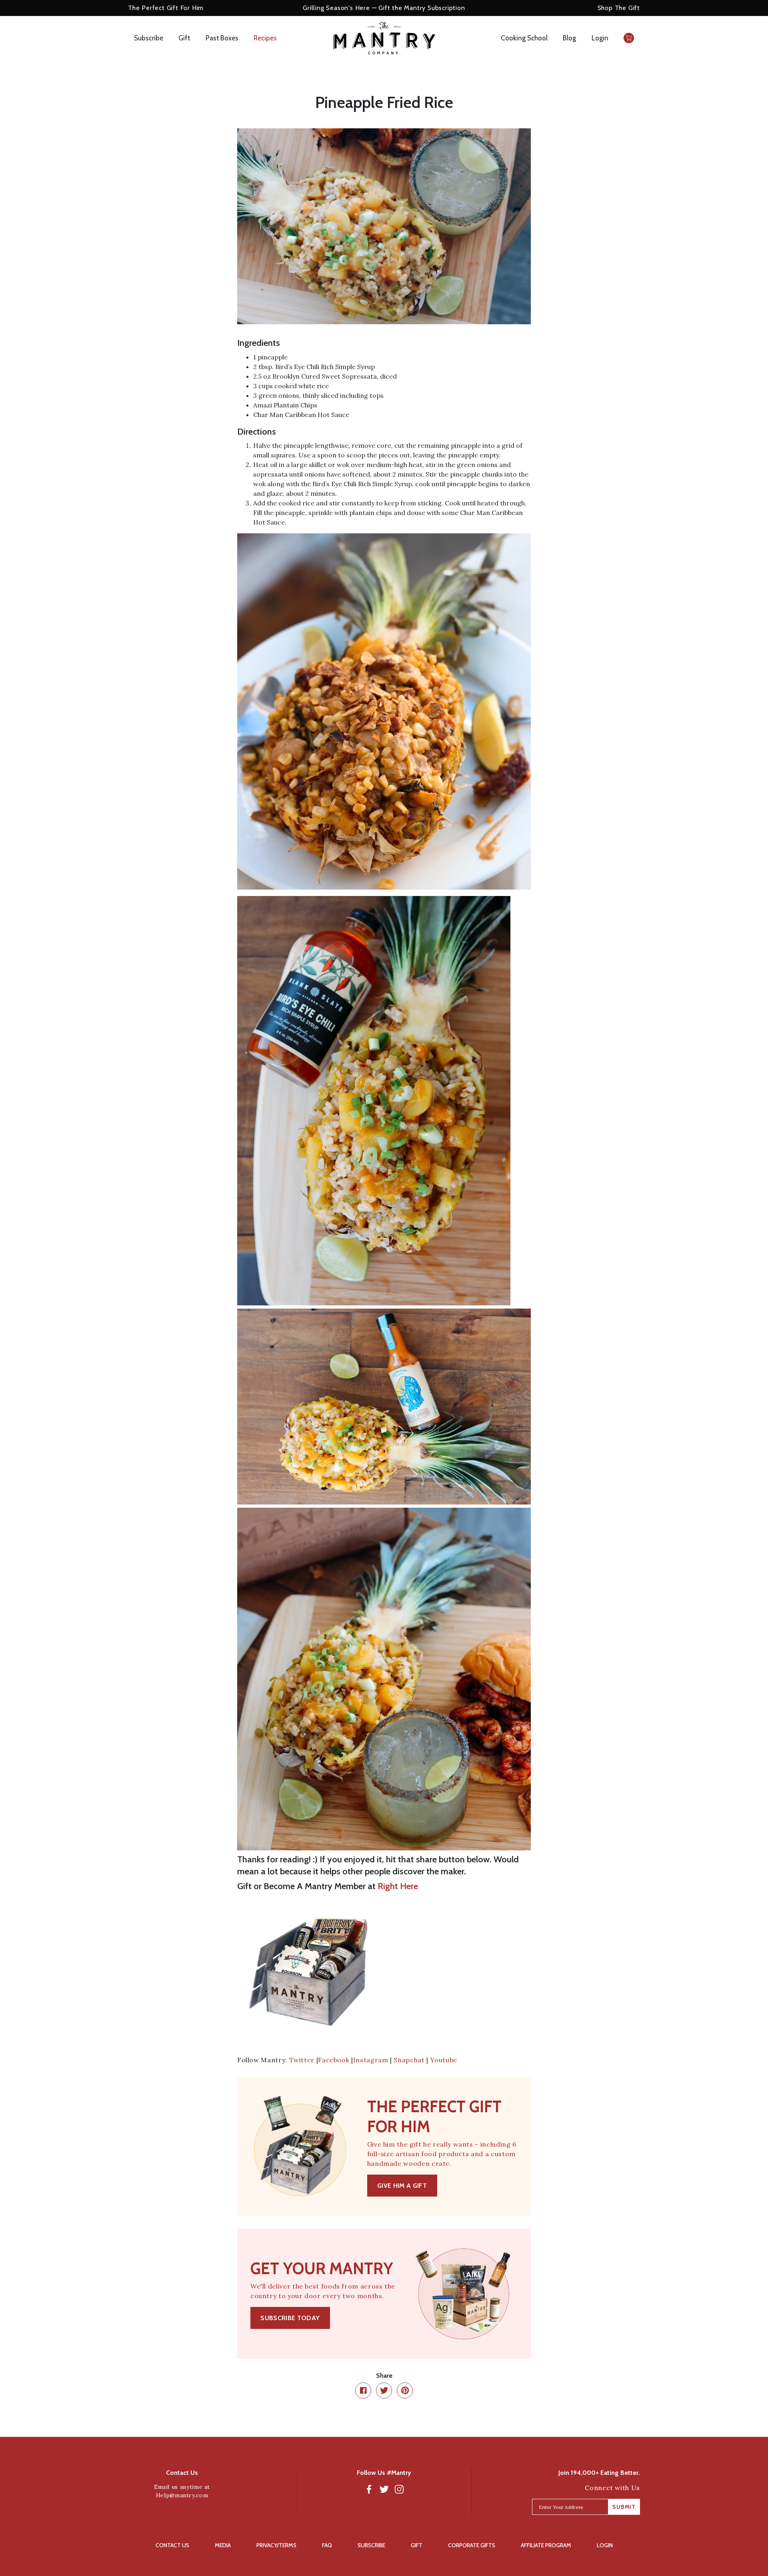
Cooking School (524, 38)
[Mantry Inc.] (384, 38)
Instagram (371, 2060)
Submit (624, 2507)
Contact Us (172, 2545)
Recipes (265, 38)
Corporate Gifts (472, 2545)
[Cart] (629, 38)
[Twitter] (384, 2489)
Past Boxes (222, 38)
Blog (569, 38)
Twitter (302, 2060)
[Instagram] (399, 2489)
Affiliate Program (546, 2545)
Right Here (398, 1886)
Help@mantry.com (182, 2495)
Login (600, 38)
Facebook (334, 2060)
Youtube (443, 2060)
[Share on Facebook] (363, 2390)
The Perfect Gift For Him (166, 8)
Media (223, 2545)
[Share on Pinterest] (405, 2390)
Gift (184, 38)
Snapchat (409, 2060)
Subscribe (149, 38)
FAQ (327, 2545)
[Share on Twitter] (384, 2390)
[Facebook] (369, 2489)
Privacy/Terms (276, 2545)
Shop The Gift (619, 8)
